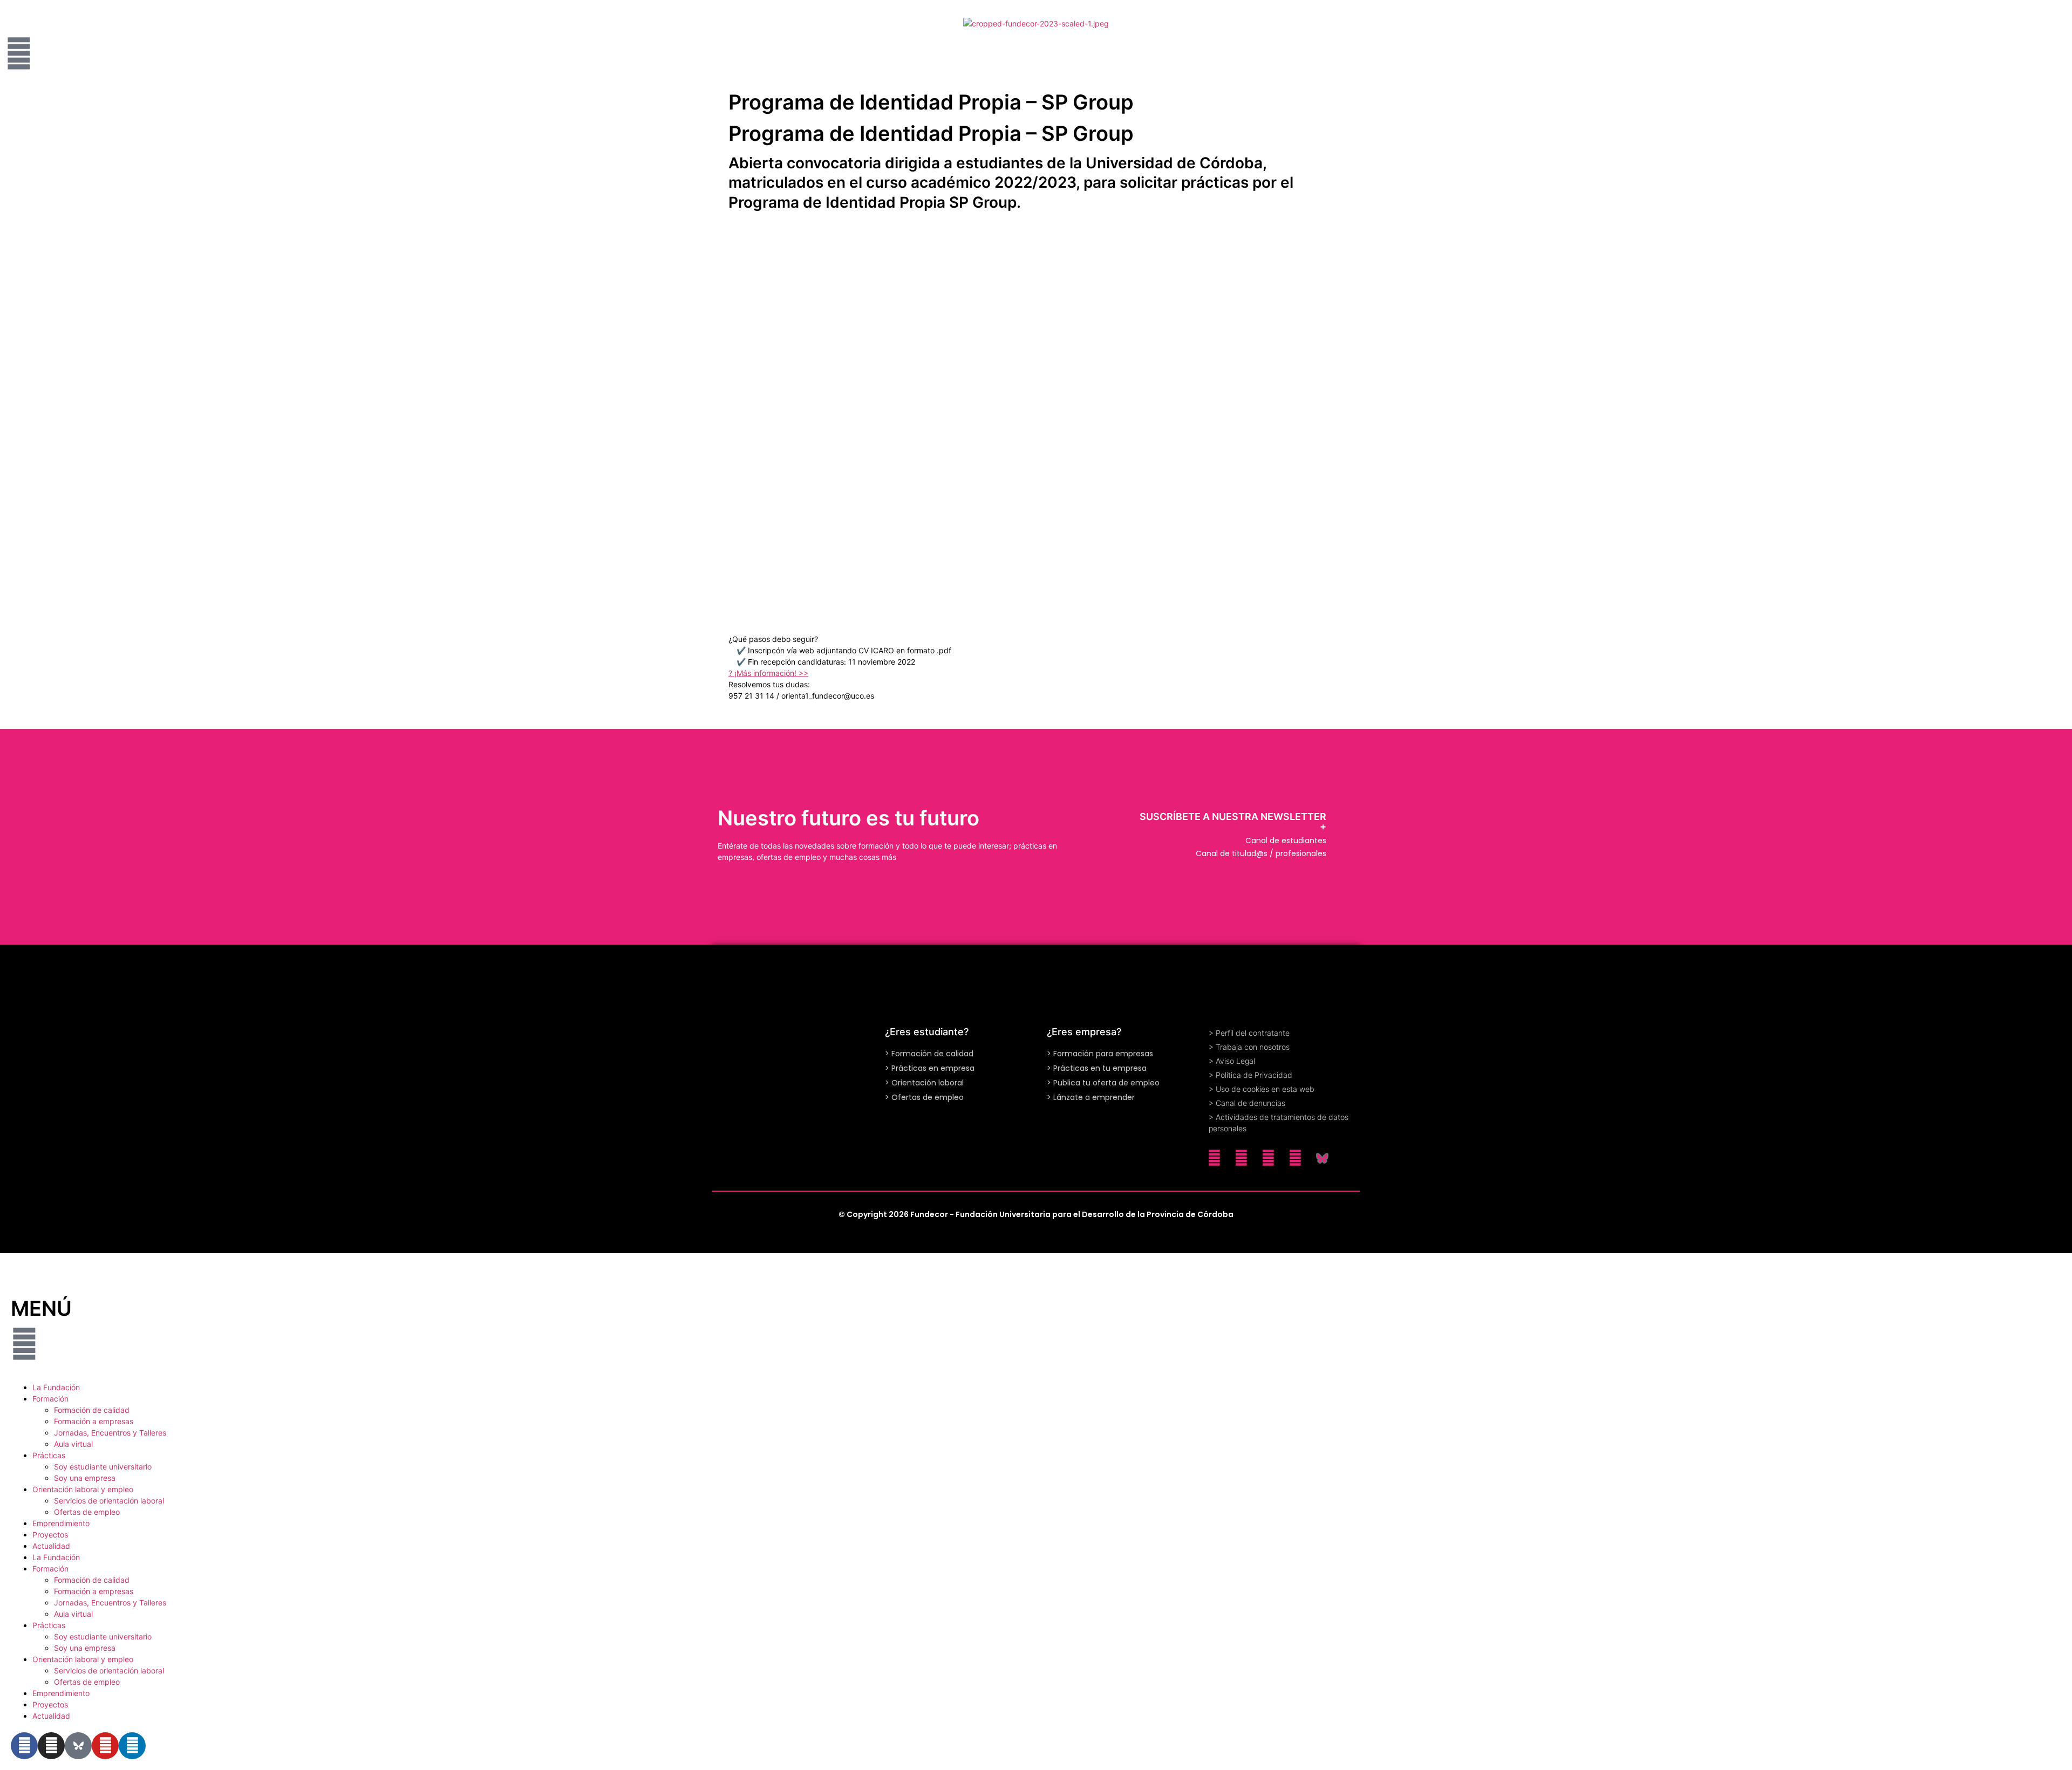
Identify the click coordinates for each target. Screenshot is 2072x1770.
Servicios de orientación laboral (109, 1501)
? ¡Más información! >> (768, 673)
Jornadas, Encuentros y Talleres (110, 1433)
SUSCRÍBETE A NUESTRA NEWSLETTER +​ (1233, 821)
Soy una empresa (85, 1478)
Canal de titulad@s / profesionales (1261, 853)
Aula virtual (73, 1444)
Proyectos (50, 1535)
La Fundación (56, 1387)
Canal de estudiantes (1286, 840)
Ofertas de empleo (87, 1512)
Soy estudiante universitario (103, 1467)
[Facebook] (1295, 1158)
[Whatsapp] (1214, 1158)
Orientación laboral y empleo (83, 1489)
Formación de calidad (92, 1410)
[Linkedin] (1268, 1158)
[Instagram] (1241, 1158)
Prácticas (49, 1455)
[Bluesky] (1322, 1158)
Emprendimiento (61, 1523)
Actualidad (51, 1546)
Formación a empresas (94, 1421)
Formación (50, 1399)
